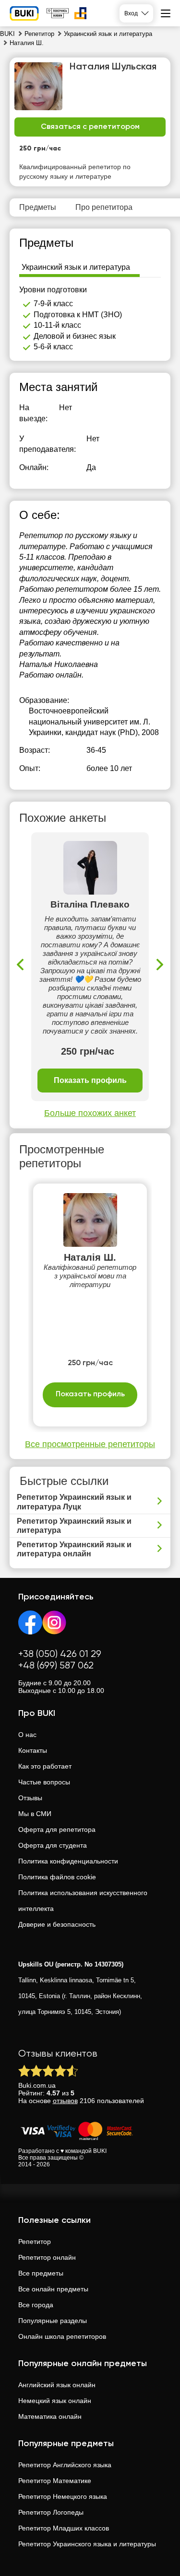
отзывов (65, 2101)
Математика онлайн (50, 2416)
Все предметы (41, 2273)
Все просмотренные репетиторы (90, 1444)
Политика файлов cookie (57, 1877)
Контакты (33, 1750)
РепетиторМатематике (55, 2481)
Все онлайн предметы (53, 2289)
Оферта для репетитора (57, 1829)
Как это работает (45, 1766)
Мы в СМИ (35, 1814)
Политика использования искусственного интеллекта (83, 1901)
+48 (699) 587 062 (56, 1666)
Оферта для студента (53, 1845)
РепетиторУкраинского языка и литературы (87, 2544)
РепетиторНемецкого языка (63, 2496)
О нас (27, 1735)
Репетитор (35, 2242)
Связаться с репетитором (90, 127)
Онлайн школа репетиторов (62, 2336)
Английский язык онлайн (57, 2385)
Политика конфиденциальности (68, 1861)
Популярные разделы (53, 2321)
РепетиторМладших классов (64, 2528)
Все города (36, 2305)
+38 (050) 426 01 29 (60, 1654)
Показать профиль (90, 1080)
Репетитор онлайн (47, 2257)
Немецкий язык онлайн (55, 2401)
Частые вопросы (44, 1782)
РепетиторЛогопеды (51, 2512)
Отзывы (30, 1798)
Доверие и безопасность (57, 1924)
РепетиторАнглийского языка (65, 2465)
